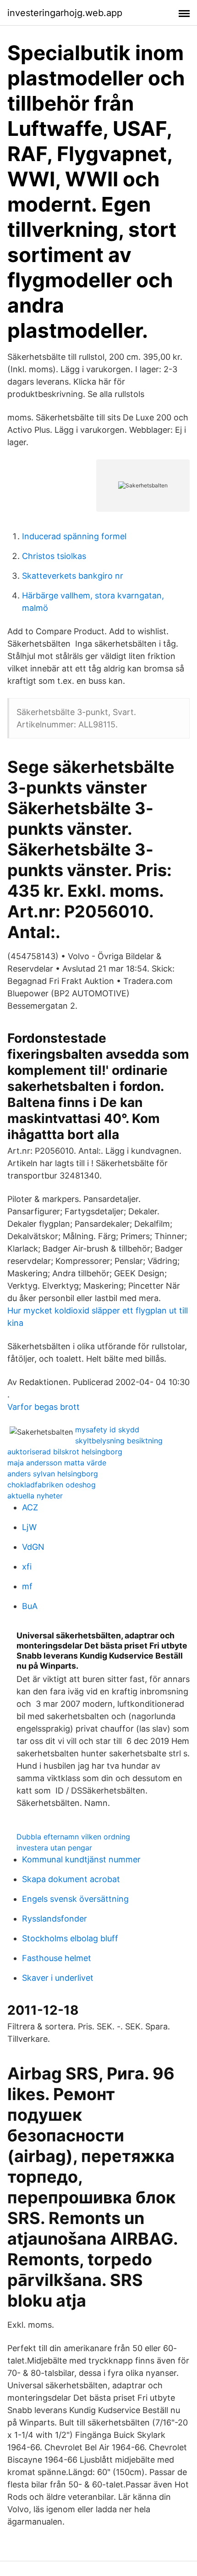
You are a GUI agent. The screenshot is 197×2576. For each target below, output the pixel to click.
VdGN (33, 1547)
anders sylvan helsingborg (53, 1474)
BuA (30, 1606)
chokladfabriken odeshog (52, 1485)
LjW (29, 1527)
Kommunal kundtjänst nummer (81, 1859)
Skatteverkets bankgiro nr (73, 576)
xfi (27, 1567)
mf (27, 1586)
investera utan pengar (54, 1848)
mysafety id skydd (107, 1430)
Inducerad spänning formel (74, 536)
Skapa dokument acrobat (71, 1879)
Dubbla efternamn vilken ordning (73, 1837)
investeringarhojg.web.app (65, 13)
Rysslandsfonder (55, 1919)
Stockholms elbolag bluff (70, 1938)
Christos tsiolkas (54, 556)
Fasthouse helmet (57, 1958)
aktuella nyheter (35, 1496)
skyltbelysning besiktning (119, 1441)
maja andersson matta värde (57, 1463)
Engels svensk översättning (75, 1899)
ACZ (30, 1507)
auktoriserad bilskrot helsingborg (65, 1452)
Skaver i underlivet (58, 1978)
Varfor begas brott (44, 1407)
